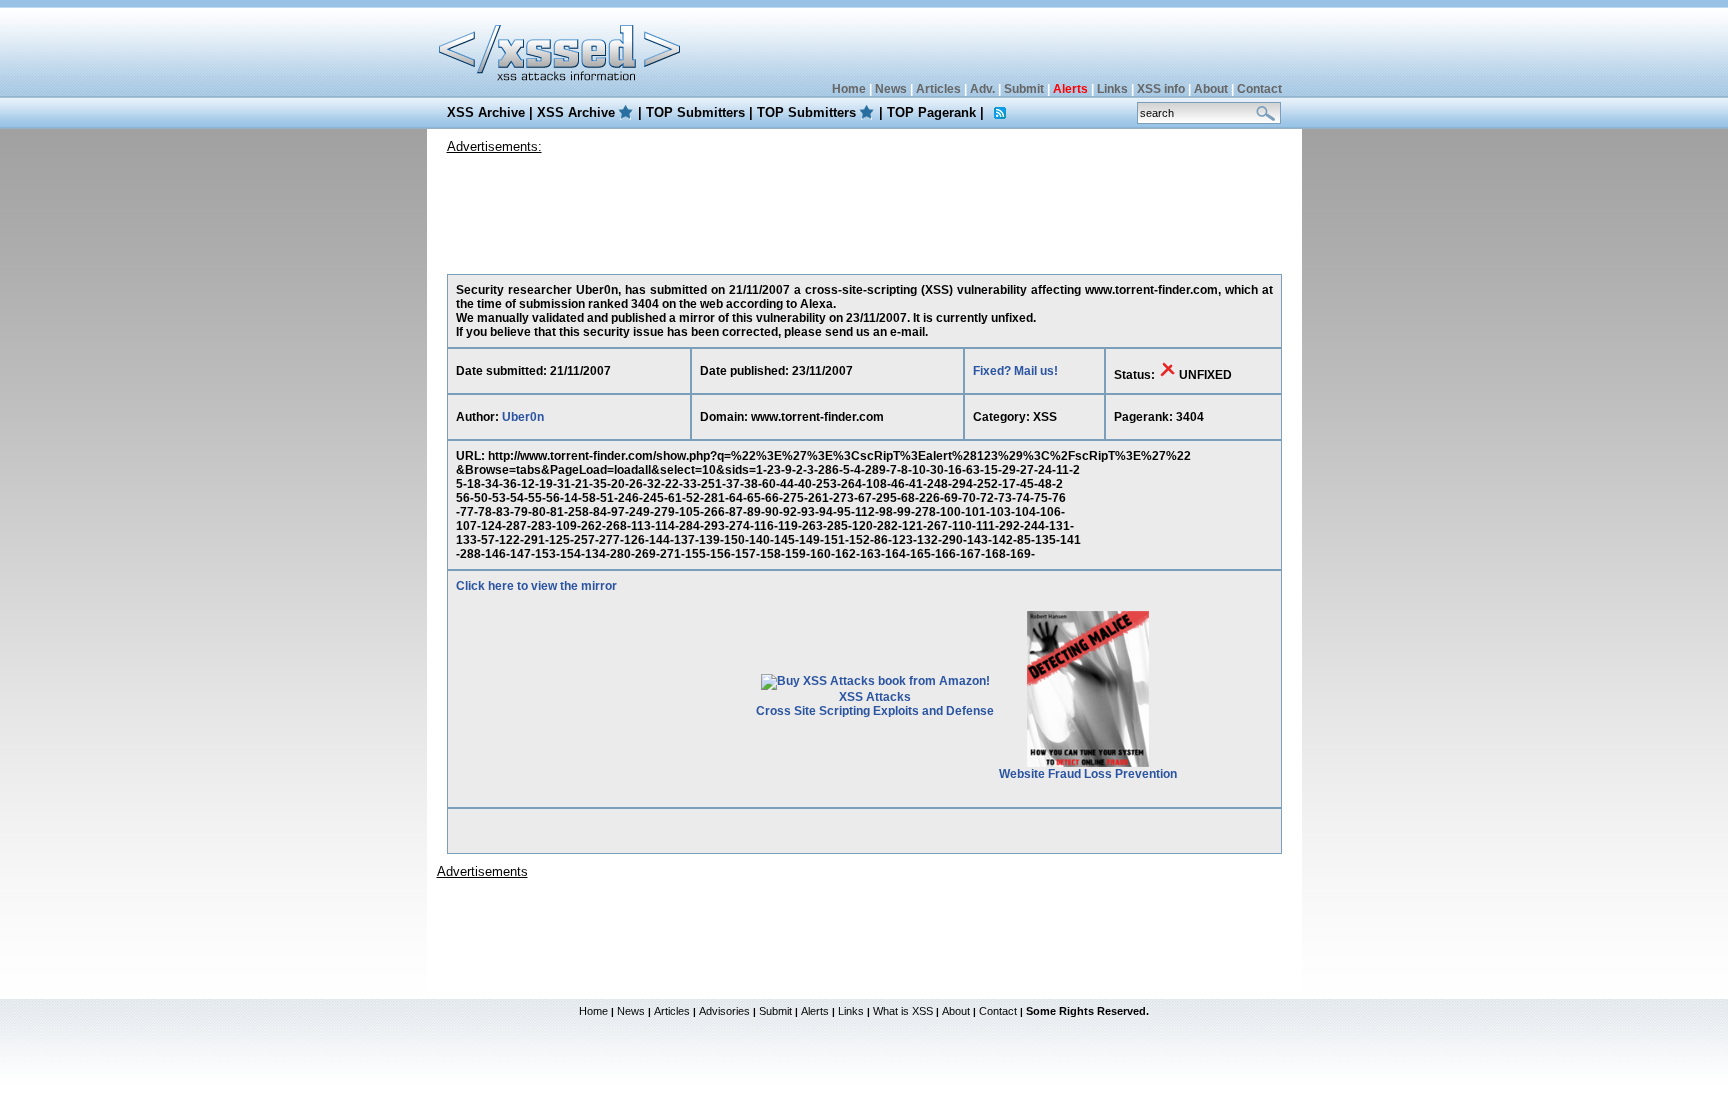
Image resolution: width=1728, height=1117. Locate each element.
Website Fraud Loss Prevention (1088, 774)
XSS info (1161, 89)
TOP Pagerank (931, 112)
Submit (1024, 89)
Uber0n (523, 417)
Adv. (982, 89)
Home (849, 89)
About (1211, 89)
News (891, 89)
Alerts (815, 1011)
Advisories (724, 1011)
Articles (938, 89)
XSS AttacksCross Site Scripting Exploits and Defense (875, 704)
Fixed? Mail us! (1015, 371)
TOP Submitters (695, 112)
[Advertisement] (864, 209)
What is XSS (903, 1011)
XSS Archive (486, 112)
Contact (1259, 89)
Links (1112, 89)
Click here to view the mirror (536, 586)
